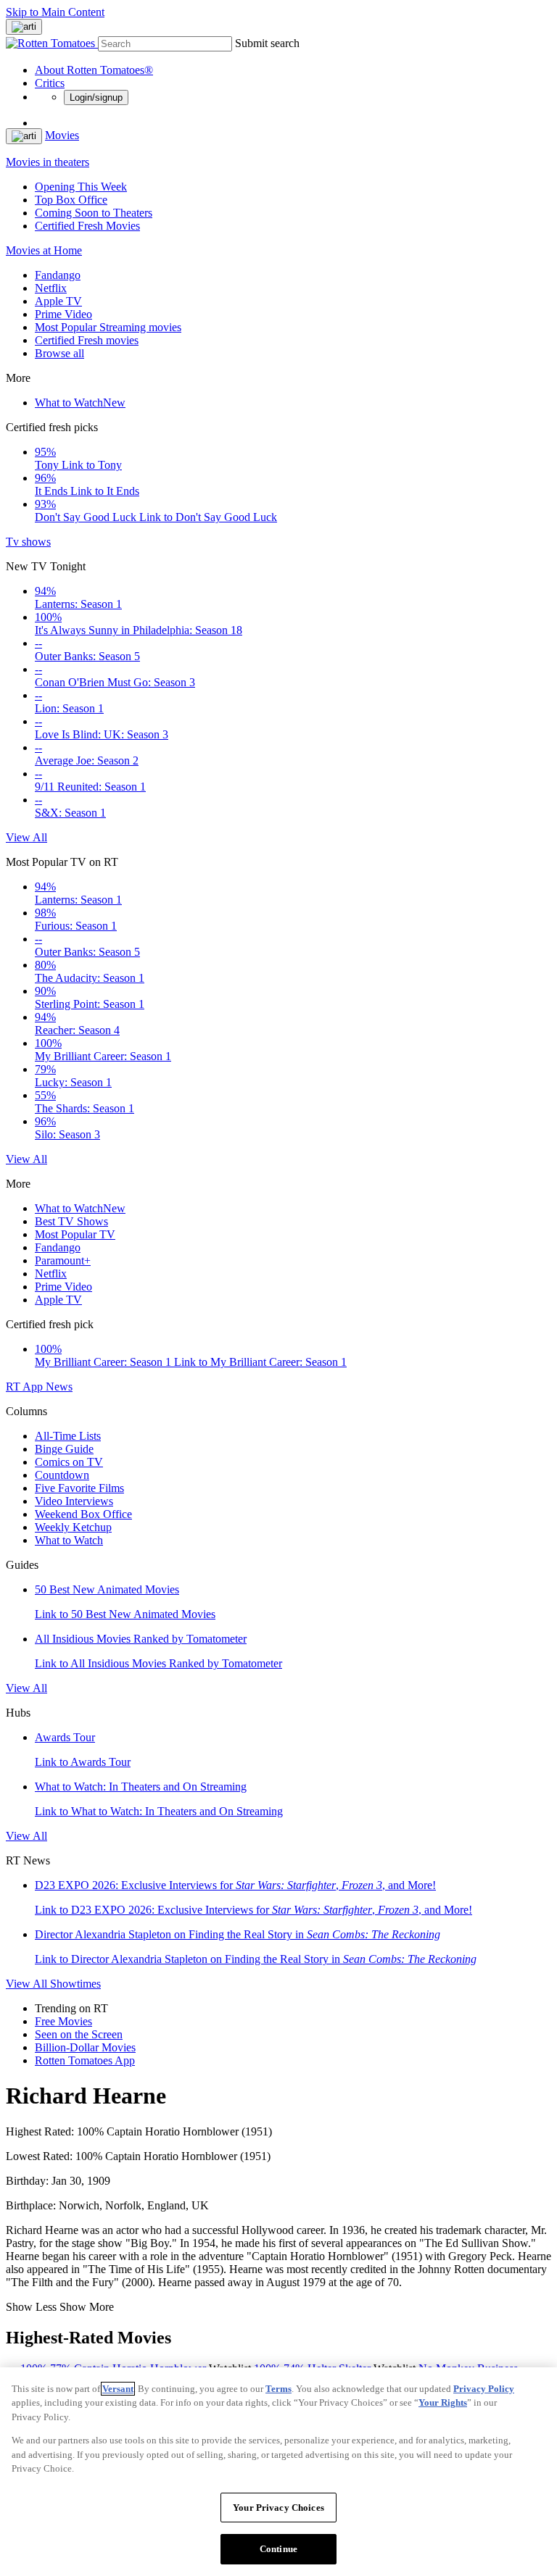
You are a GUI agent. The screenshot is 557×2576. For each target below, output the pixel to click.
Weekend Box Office (83, 1514)
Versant (118, 2389)
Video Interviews (74, 1501)
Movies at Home (44, 250)
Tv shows (28, 542)
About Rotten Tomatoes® (94, 70)
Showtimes (75, 1984)
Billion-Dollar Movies (85, 2047)
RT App (26, 1387)
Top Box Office (71, 200)
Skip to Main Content (55, 12)
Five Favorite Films (79, 1488)
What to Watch (80, 403)
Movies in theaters (48, 162)
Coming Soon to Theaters (94, 213)
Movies (62, 135)
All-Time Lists (68, 1436)
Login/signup (96, 97)
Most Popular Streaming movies (108, 327)
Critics (50, 83)
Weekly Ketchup (73, 1527)
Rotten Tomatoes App (85, 2060)
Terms (278, 2389)
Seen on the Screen (79, 2034)
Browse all (59, 353)
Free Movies (63, 2021)
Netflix (51, 288)
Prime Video (63, 314)
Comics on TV (69, 1462)
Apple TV (58, 301)
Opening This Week (81, 187)
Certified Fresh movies (87, 340)
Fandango (58, 275)
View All (26, 837)
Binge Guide (64, 1449)
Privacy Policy (484, 2389)
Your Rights (443, 2402)
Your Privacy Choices (278, 2508)
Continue (278, 2549)
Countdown (62, 1475)
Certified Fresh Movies (87, 226)
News (59, 1387)
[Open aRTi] (24, 27)
